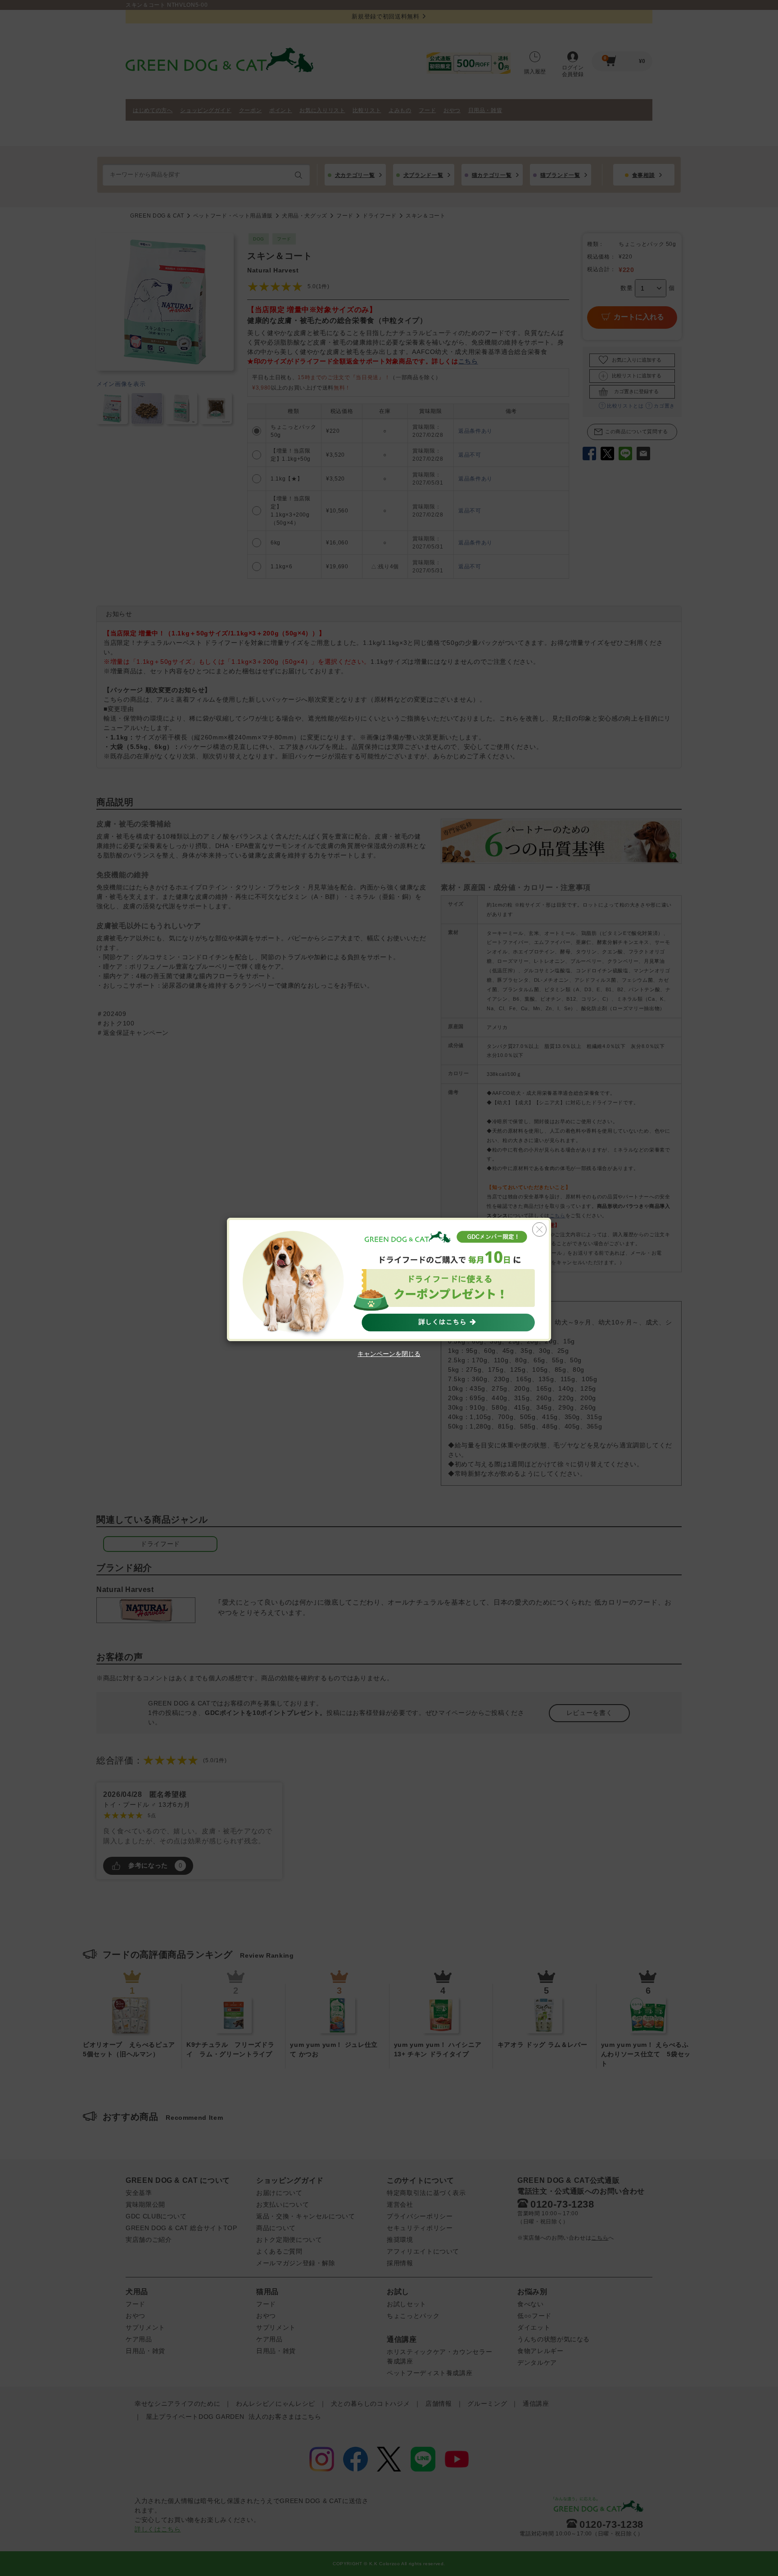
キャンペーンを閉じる (389, 1354)
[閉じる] (539, 1229)
